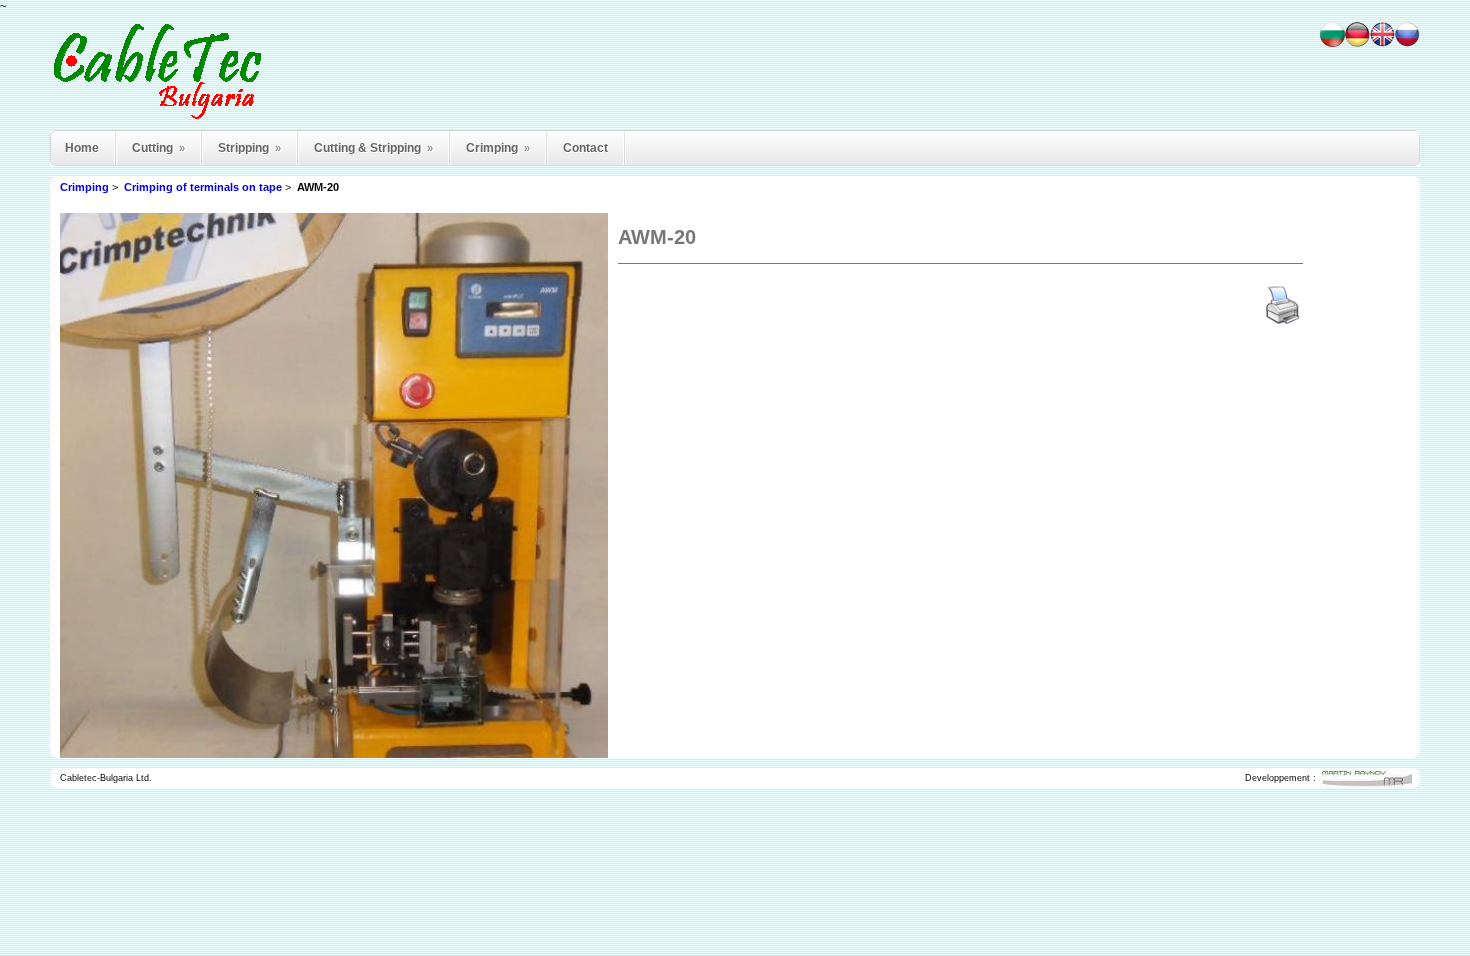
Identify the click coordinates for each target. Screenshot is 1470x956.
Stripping (249, 148)
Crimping (498, 148)
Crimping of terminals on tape (203, 187)
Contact (585, 148)
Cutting (158, 148)
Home (82, 148)
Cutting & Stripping (373, 148)
